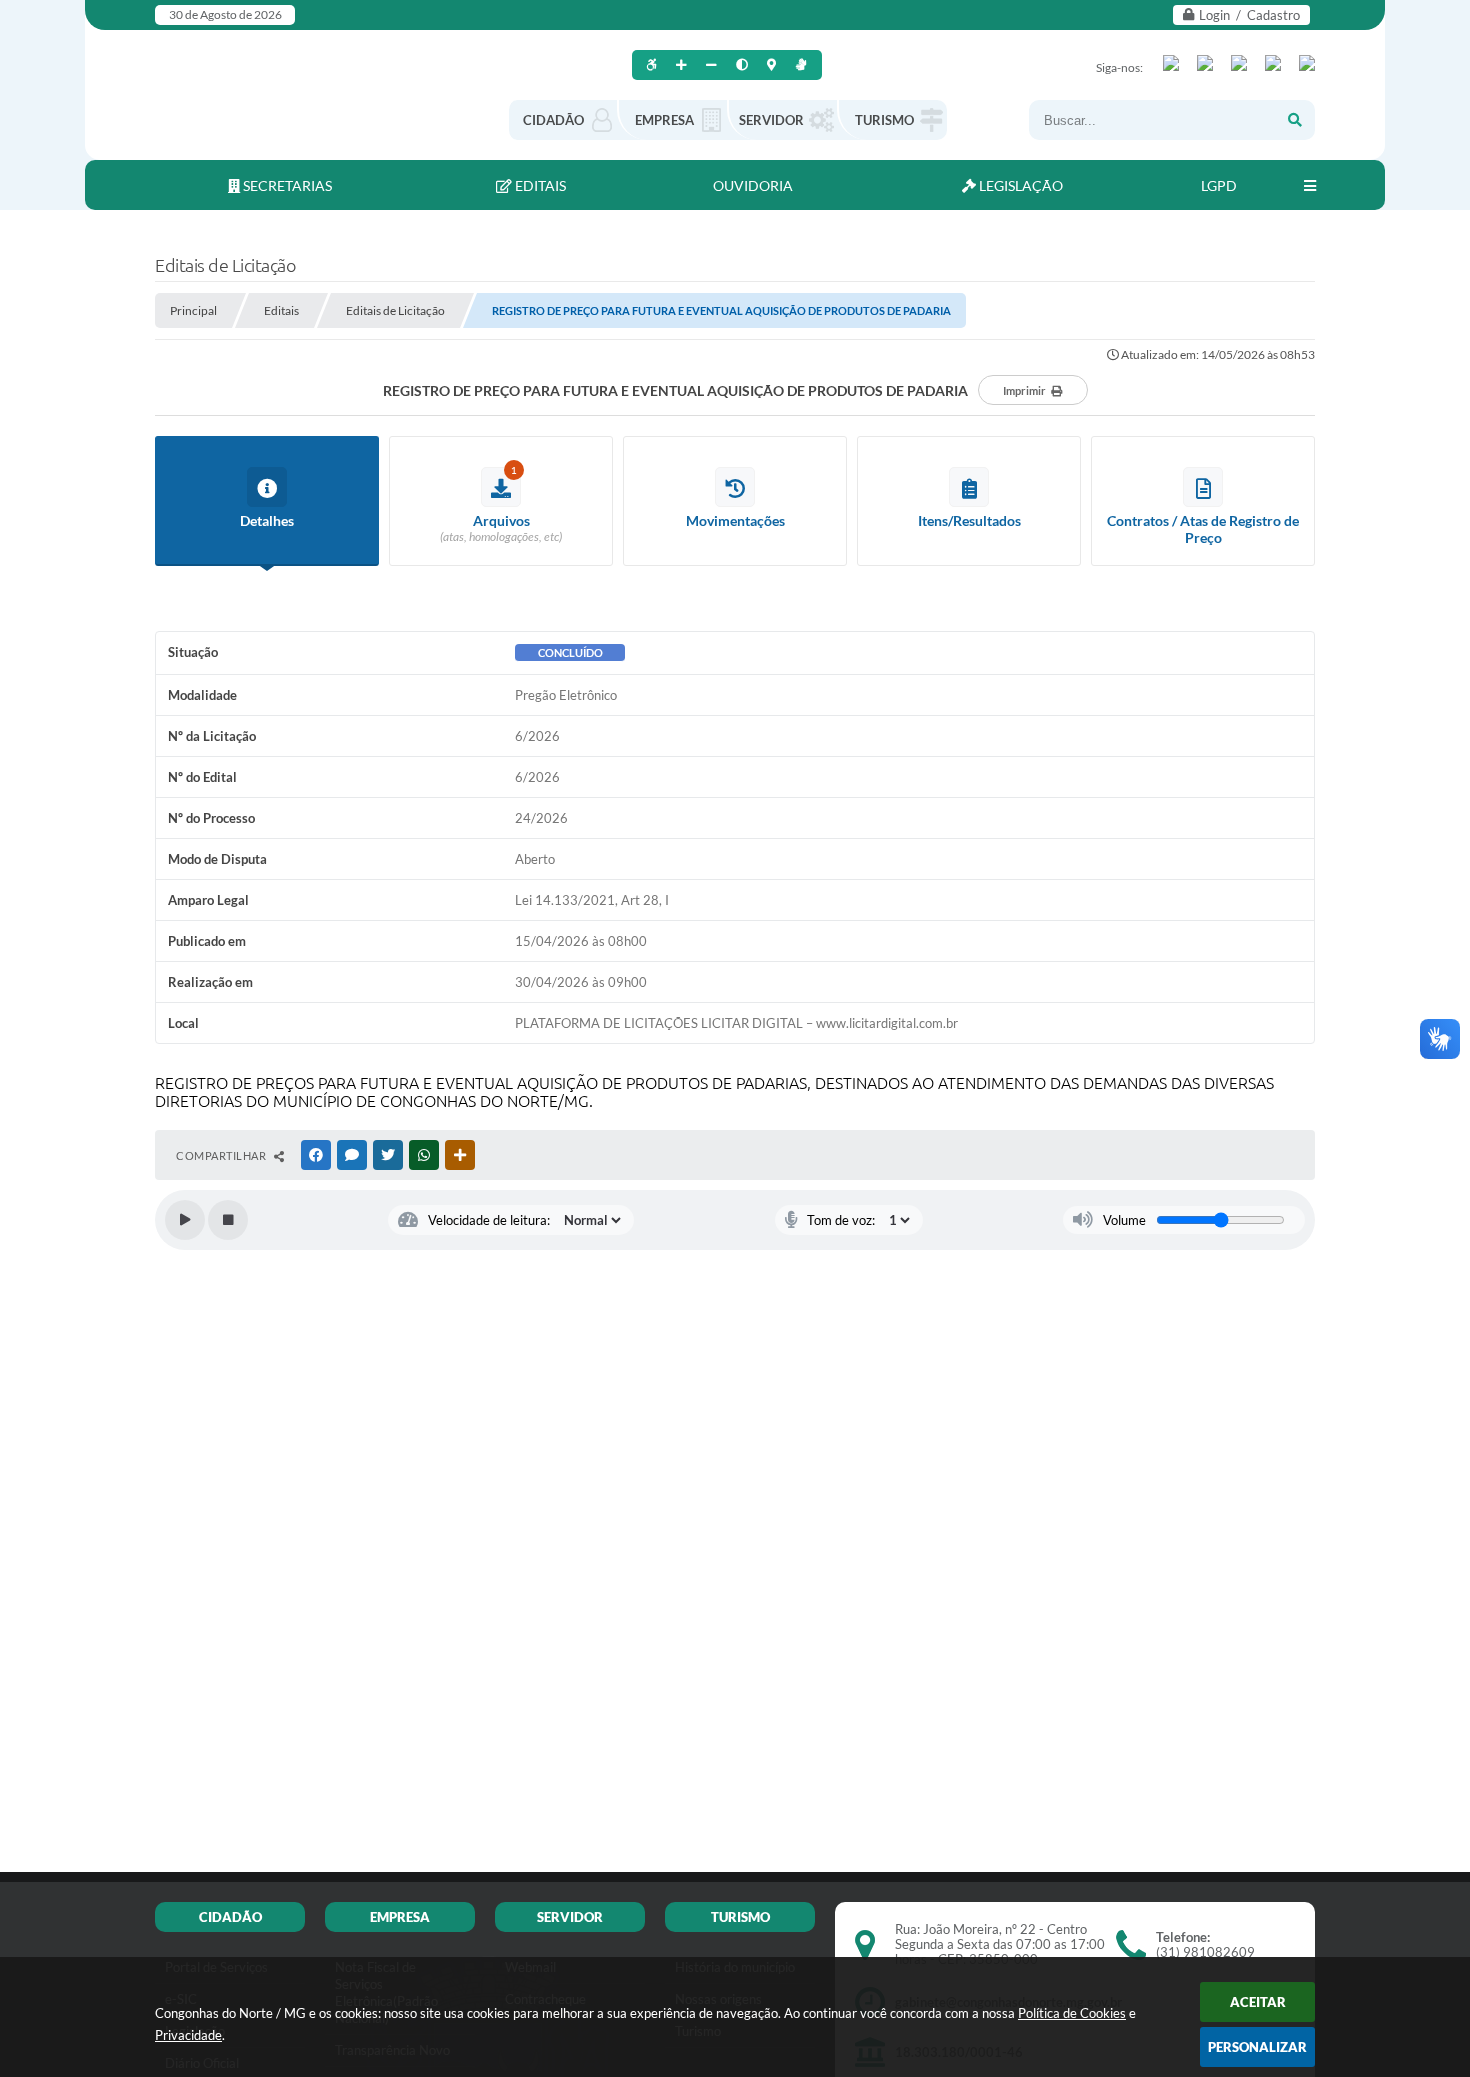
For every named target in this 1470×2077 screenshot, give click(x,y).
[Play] (185, 1220)
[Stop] (228, 1220)
